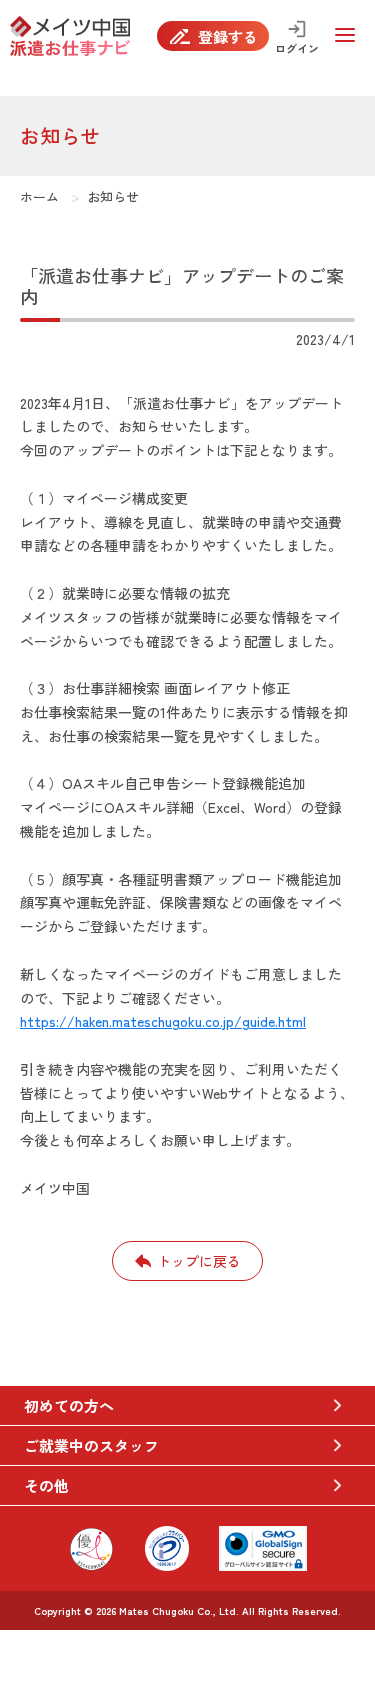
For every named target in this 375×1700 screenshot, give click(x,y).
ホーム (39, 196)
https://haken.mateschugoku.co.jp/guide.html (163, 1021)
